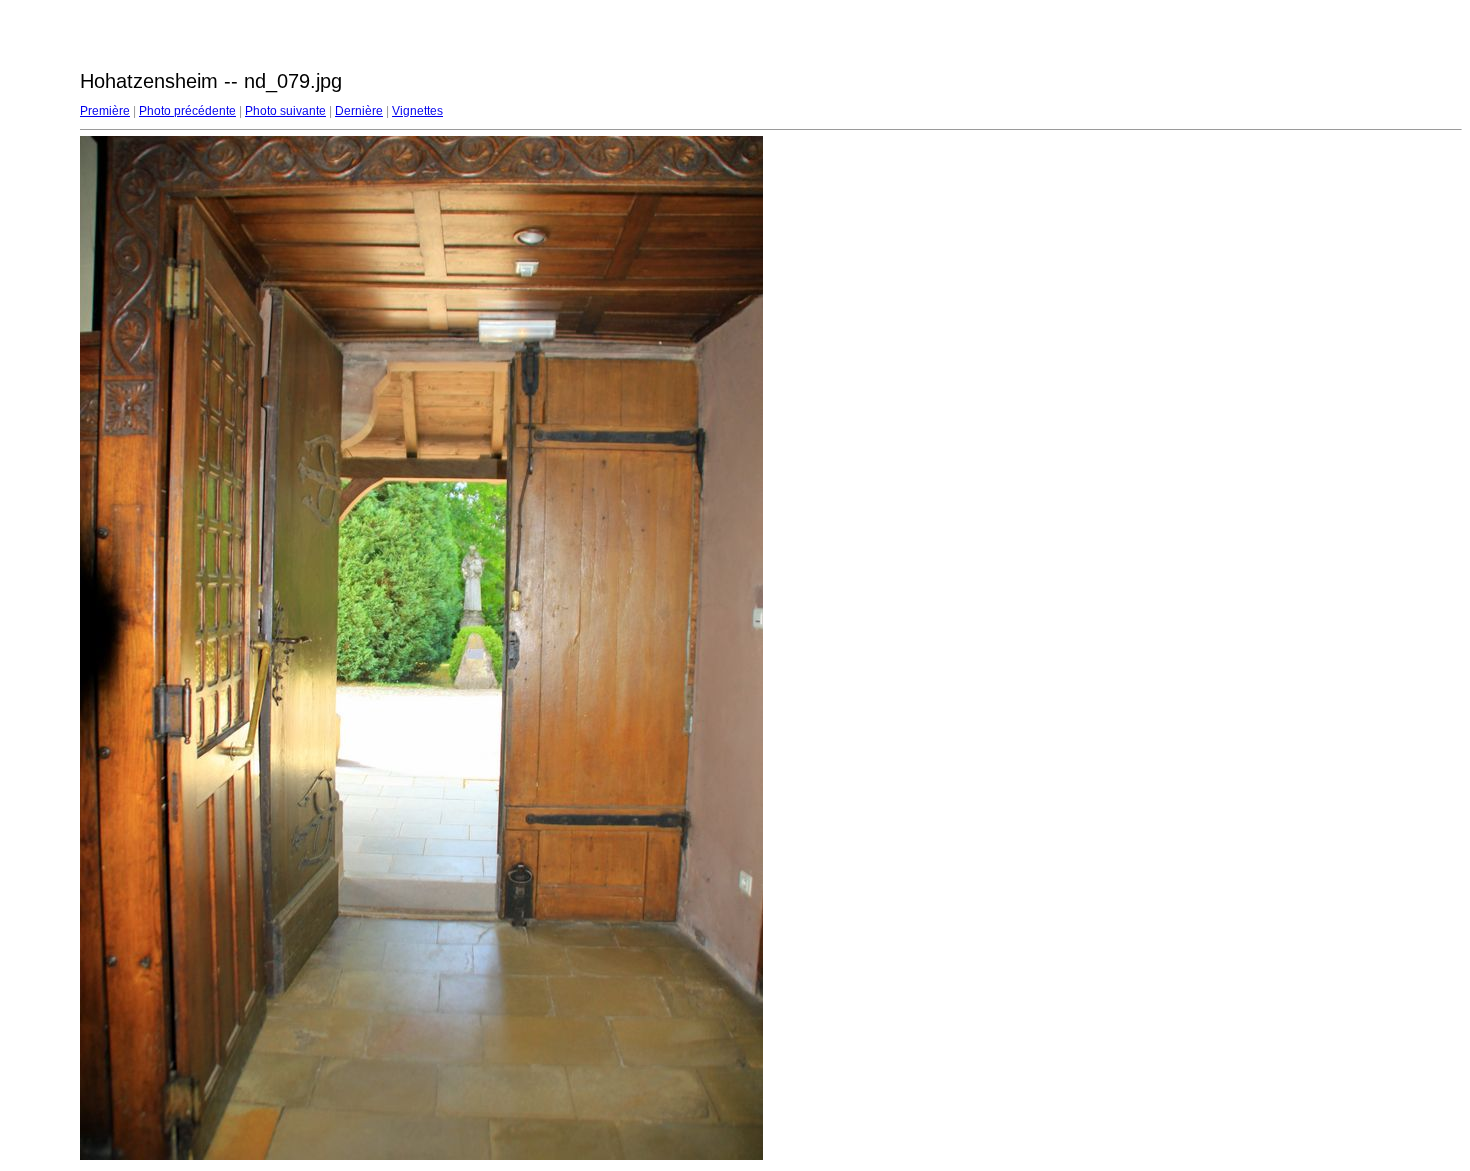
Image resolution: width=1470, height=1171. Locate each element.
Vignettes (417, 111)
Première (105, 111)
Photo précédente (187, 111)
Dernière (359, 111)
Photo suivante (285, 111)
